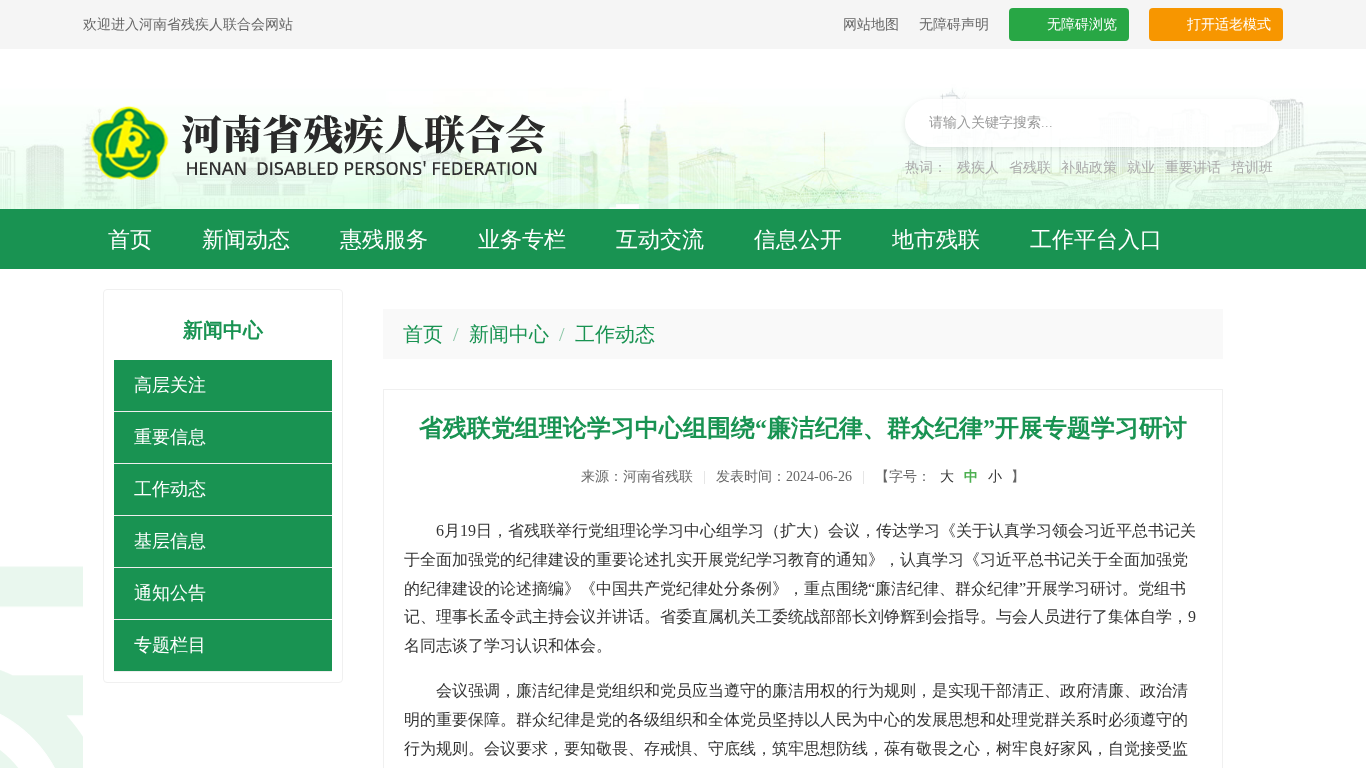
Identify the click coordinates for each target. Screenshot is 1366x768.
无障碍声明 (954, 24)
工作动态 (615, 334)
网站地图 (871, 24)
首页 (423, 334)
